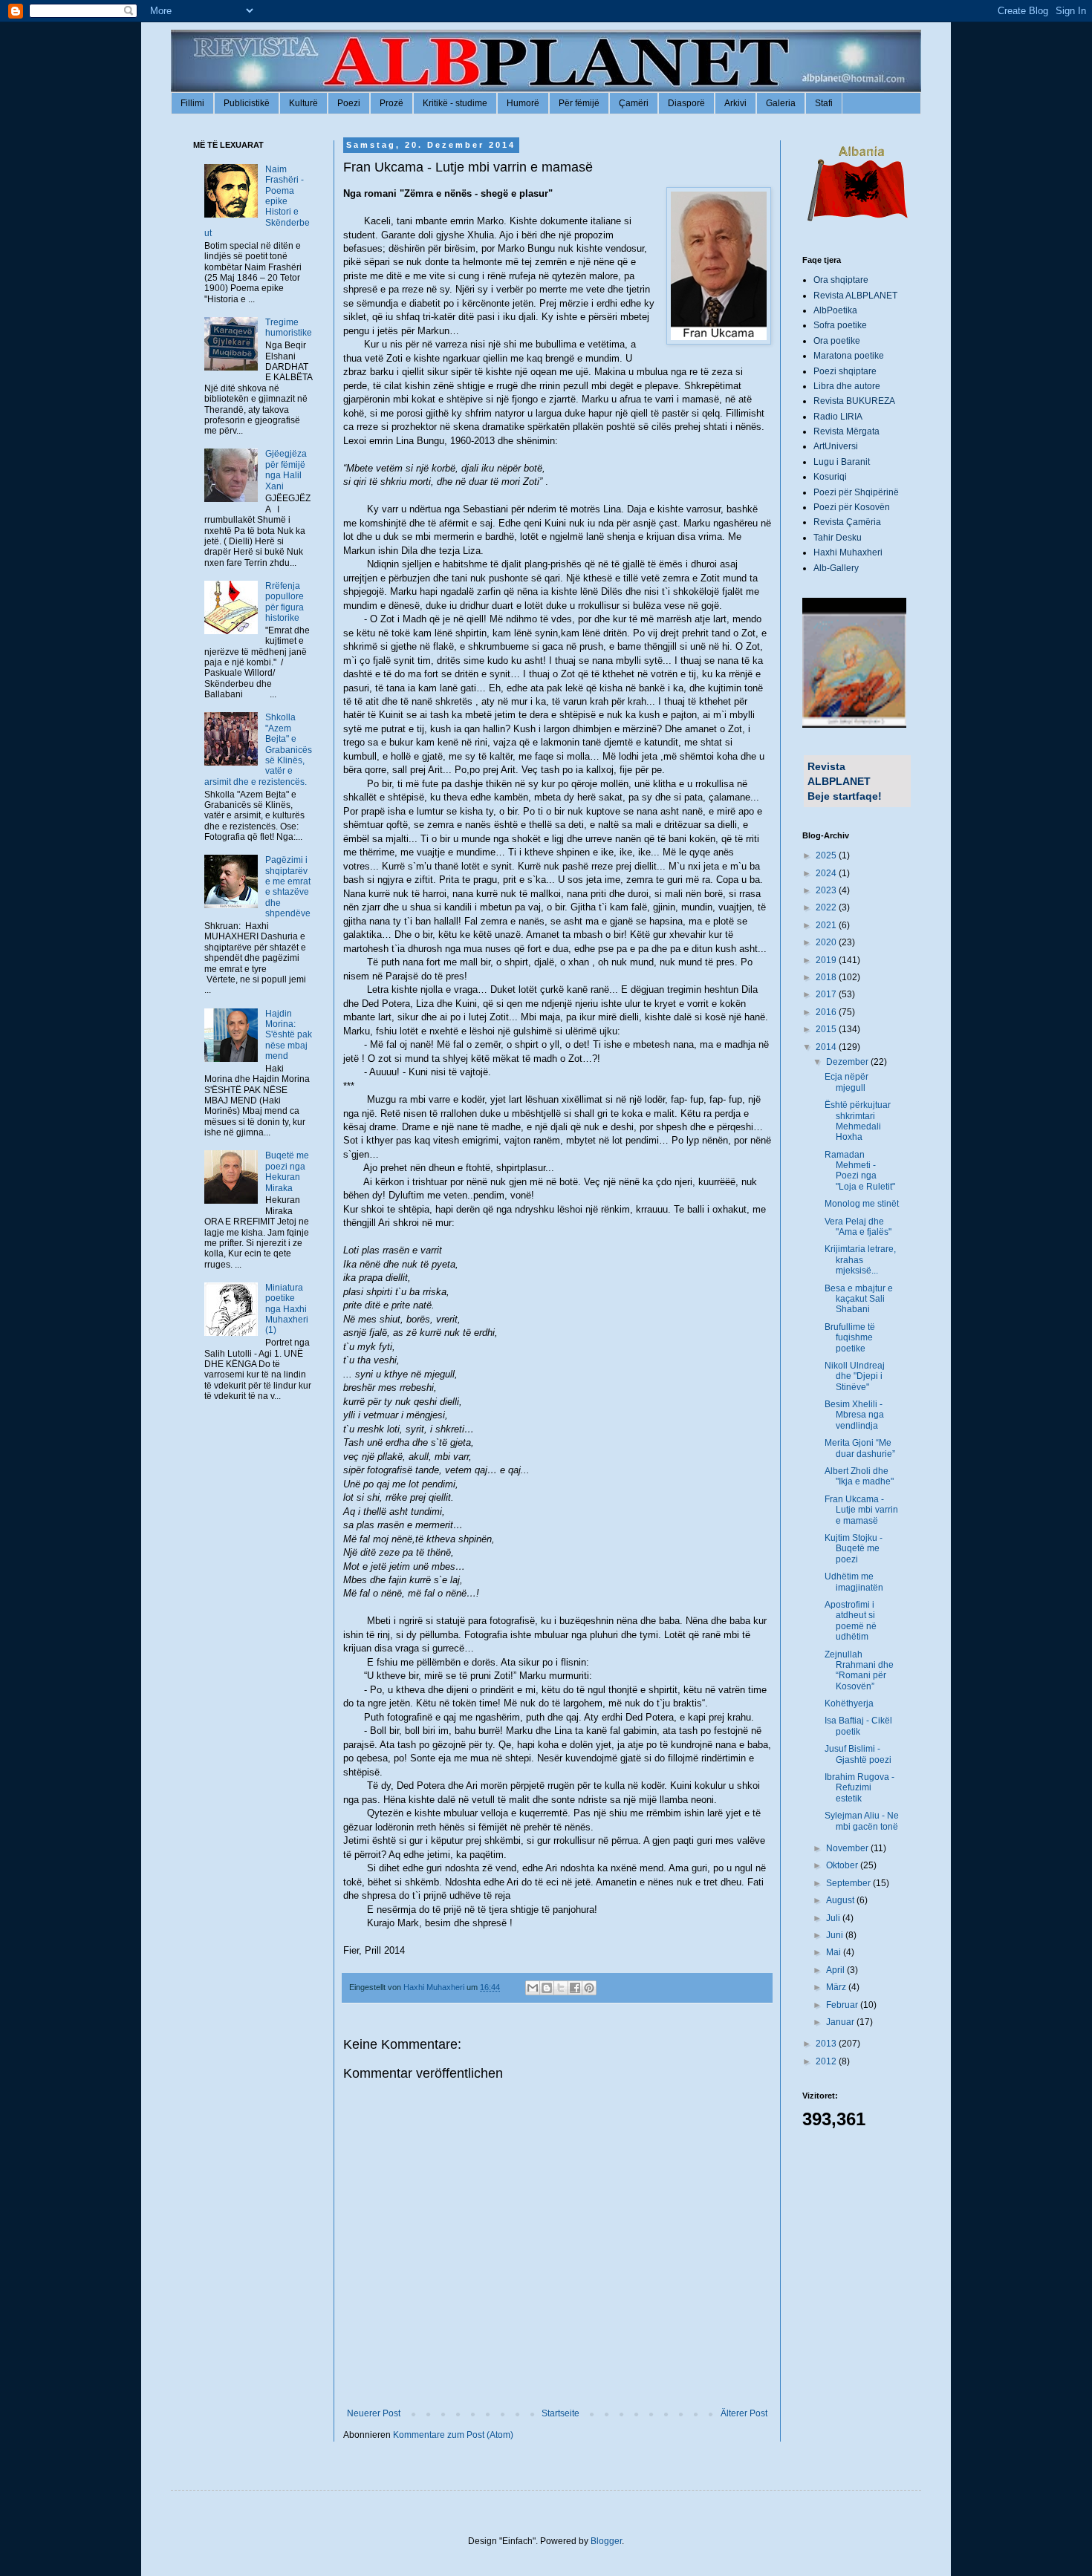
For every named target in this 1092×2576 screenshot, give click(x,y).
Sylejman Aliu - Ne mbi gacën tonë (862, 1821)
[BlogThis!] (547, 1988)
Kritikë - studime (455, 103)
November (848, 1848)
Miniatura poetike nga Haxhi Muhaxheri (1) (287, 1309)
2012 (827, 2061)
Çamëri (634, 103)
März (837, 1987)
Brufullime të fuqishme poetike (850, 1338)
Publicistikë (247, 103)
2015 (827, 1029)
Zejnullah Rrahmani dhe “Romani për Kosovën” (859, 1670)
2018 (827, 977)
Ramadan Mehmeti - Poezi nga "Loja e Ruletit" (860, 1171)
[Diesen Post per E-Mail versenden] (533, 1988)
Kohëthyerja (849, 1703)
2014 (827, 1047)
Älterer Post (744, 2413)
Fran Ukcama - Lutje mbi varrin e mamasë (861, 1510)
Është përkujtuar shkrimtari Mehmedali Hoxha (858, 1121)
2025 (827, 855)
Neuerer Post (374, 2413)
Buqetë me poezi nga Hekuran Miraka (287, 1171)
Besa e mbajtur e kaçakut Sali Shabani (859, 1299)
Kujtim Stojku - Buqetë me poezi (854, 1549)
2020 (827, 942)
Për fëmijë (579, 103)
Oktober (843, 1865)
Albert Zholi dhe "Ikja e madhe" (859, 1476)
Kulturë (303, 103)
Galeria (781, 103)
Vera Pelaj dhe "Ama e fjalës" (858, 1227)
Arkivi (735, 103)
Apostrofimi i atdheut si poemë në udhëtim (851, 1621)
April (836, 1970)
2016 (827, 1012)
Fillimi (192, 103)
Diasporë (686, 103)
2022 (827, 907)
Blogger (606, 2541)
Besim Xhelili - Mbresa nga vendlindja (854, 1415)
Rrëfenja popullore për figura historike (285, 602)
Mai (835, 1952)
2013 (827, 2044)
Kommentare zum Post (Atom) (453, 2435)
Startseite (560, 2413)
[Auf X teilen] (561, 1988)
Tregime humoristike (289, 327)
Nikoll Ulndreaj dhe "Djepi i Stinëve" (855, 1376)
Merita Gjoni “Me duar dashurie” (860, 1448)
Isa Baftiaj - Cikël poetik (858, 1726)
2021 (827, 925)
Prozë (391, 103)
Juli (834, 1918)
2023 (827, 890)
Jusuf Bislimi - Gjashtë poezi (858, 1754)
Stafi (824, 103)
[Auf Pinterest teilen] (589, 1988)
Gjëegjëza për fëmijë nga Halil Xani (286, 470)
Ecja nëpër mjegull (846, 1082)
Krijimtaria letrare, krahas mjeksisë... (860, 1260)
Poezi (349, 103)
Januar (841, 2022)
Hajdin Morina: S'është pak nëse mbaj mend (289, 1035)
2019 (827, 960)
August (841, 1900)
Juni (836, 1935)
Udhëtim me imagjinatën (854, 1582)
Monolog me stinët (862, 1204)
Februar (843, 2005)
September (849, 1883)
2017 (827, 994)
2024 (827, 873)
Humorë (523, 103)
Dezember (848, 1062)
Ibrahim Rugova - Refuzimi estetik (859, 1788)
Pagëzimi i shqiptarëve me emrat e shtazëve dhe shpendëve (288, 887)
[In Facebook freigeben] (575, 1988)
